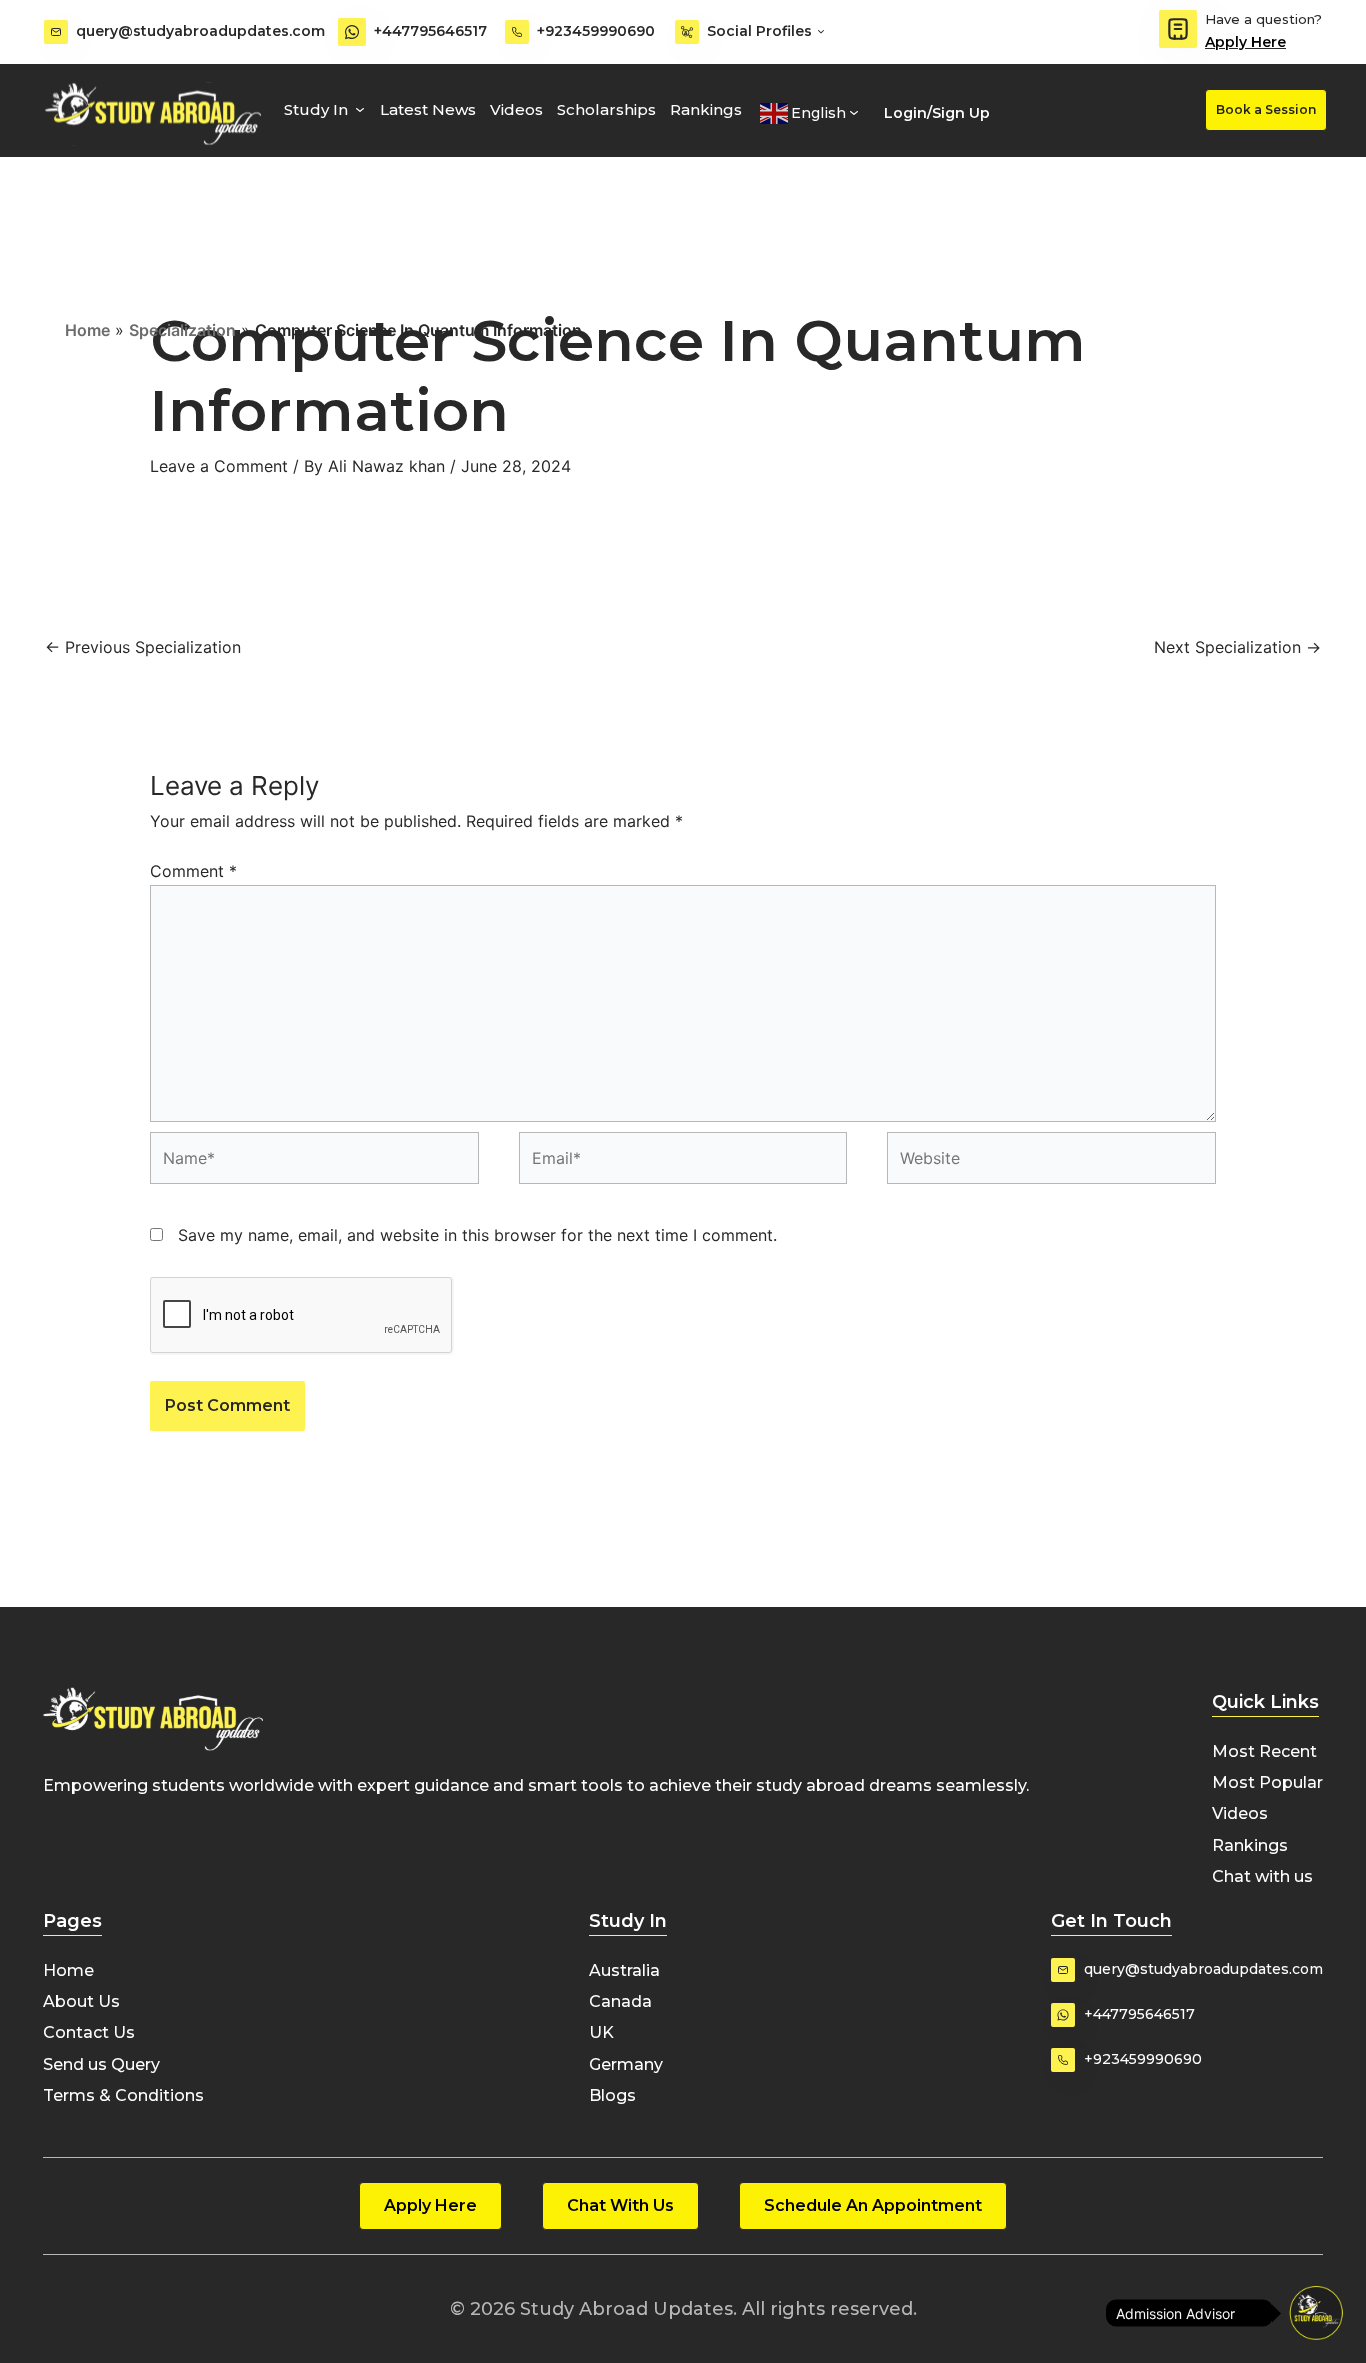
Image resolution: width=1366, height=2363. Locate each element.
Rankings (706, 109)
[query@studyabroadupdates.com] (56, 32)
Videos (516, 109)
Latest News (428, 109)
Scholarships (606, 109)
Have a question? (1263, 19)
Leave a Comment (219, 466)
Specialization (182, 330)
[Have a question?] (1178, 29)
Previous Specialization (143, 647)
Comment (193, 871)
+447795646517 (430, 31)
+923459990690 (596, 31)
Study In (316, 109)
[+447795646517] (352, 32)
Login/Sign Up (937, 113)
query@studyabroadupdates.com (200, 31)
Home (87, 330)
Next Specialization (1237, 647)
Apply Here (1245, 42)
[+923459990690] (517, 32)
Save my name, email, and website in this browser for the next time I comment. (477, 1235)
